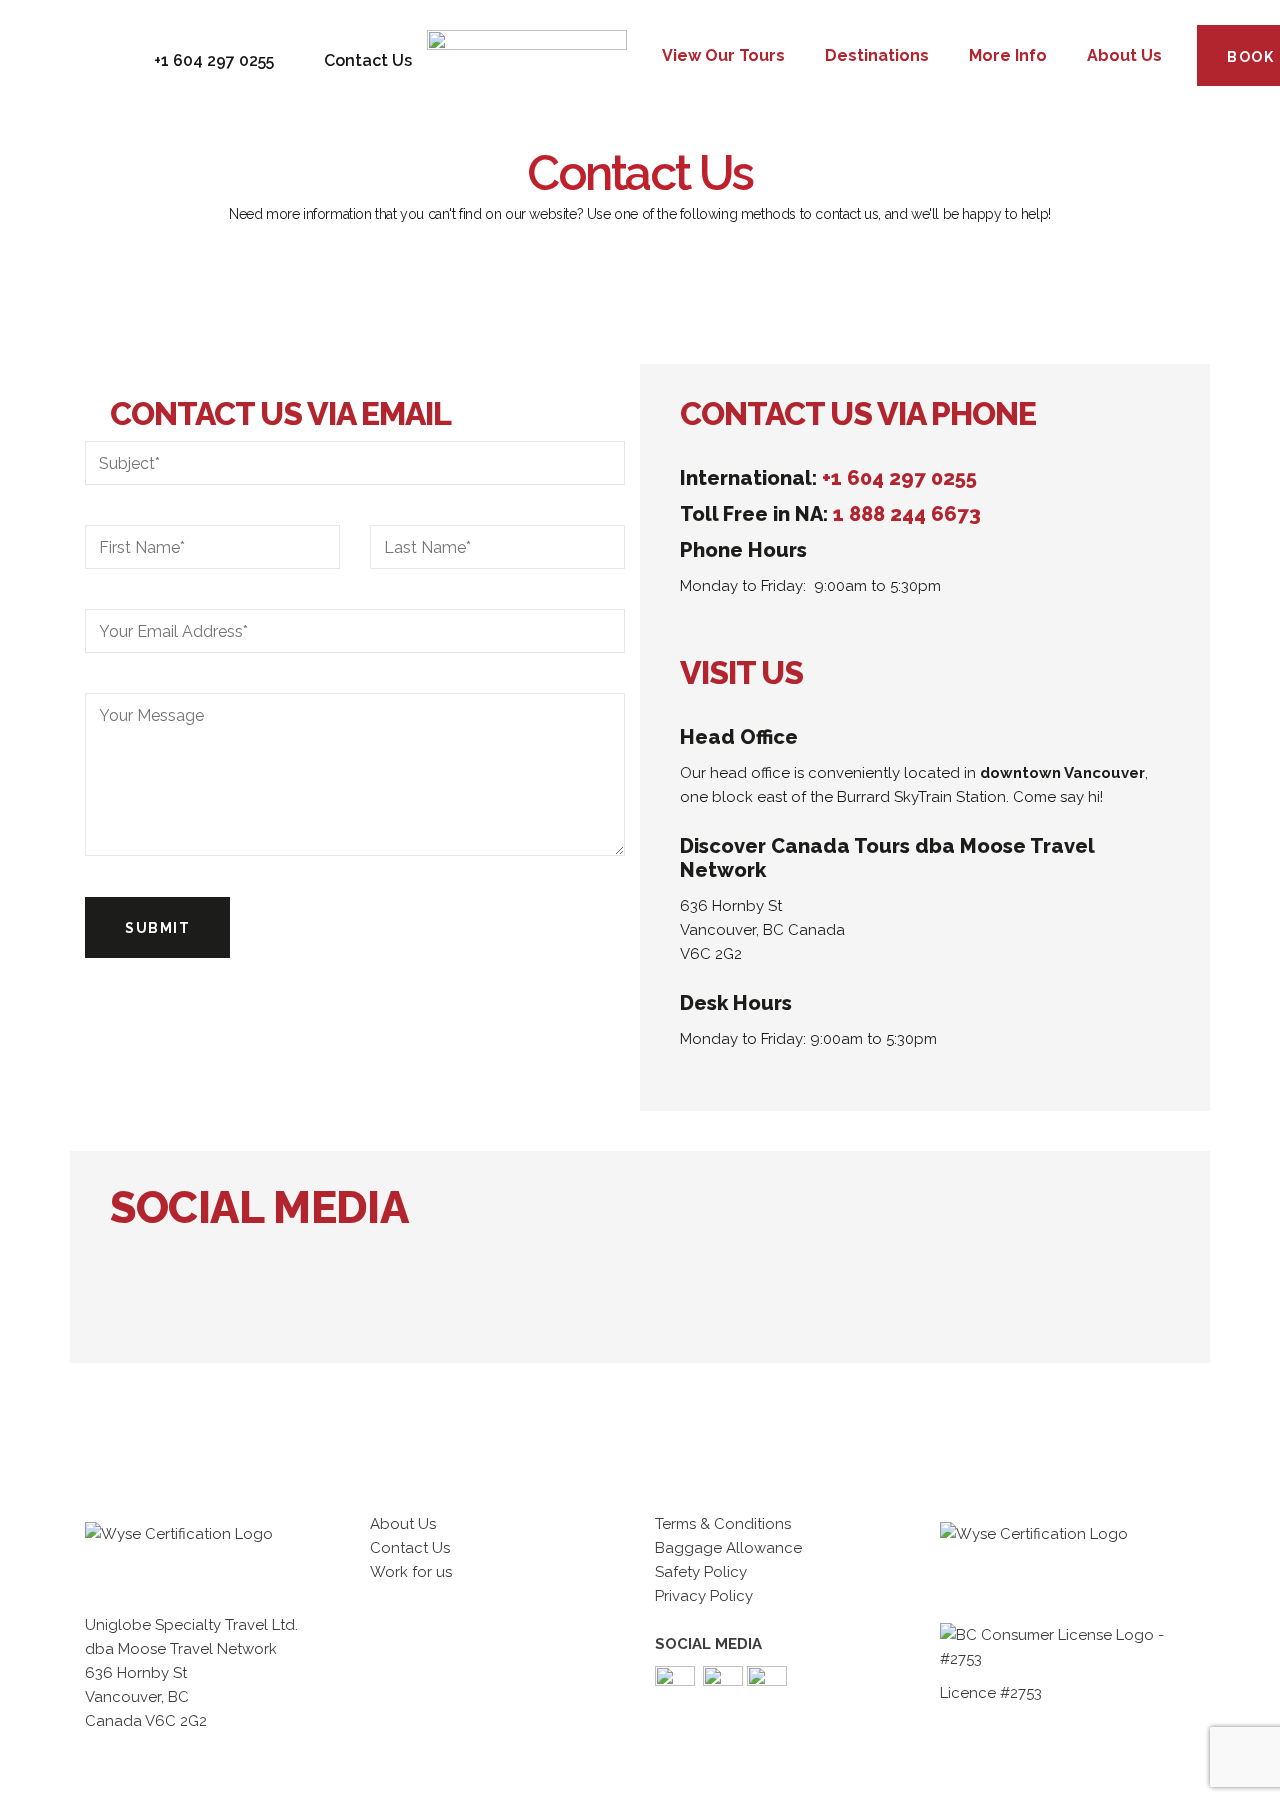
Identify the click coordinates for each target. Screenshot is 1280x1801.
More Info (1008, 55)
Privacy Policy (704, 1596)
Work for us (411, 1572)
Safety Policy (701, 1572)
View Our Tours (723, 55)
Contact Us (410, 1548)
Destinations (877, 55)
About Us (1124, 55)
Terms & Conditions (723, 1524)
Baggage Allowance (728, 1548)
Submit (157, 928)
